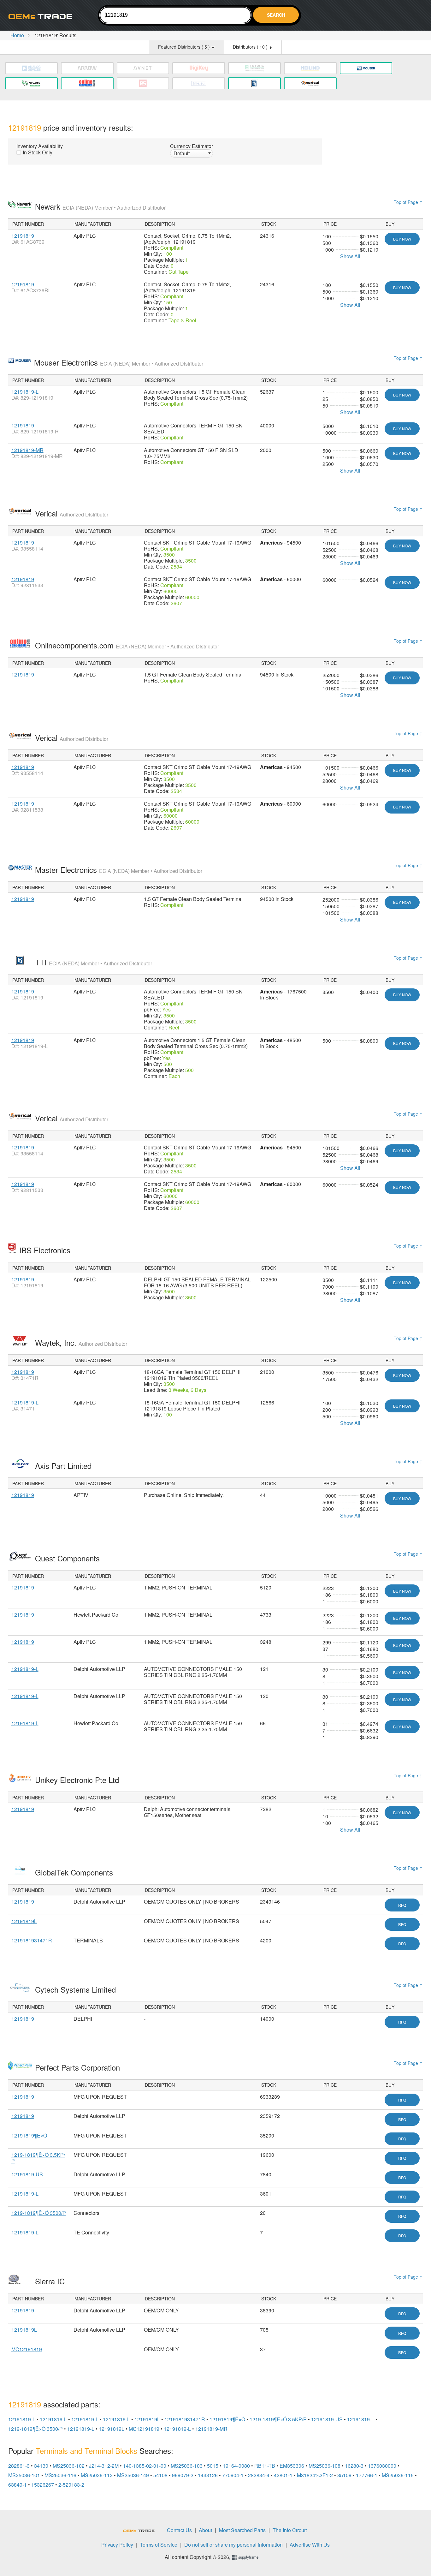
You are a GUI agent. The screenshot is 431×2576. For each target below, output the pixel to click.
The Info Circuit (290, 2530)
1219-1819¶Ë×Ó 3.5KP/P (38, 2158)
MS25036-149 (133, 2475)
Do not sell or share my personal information (233, 2545)
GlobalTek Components (75, 1872)
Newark (100, 206)
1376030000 (382, 2466)
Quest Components (68, 1558)
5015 (213, 2466)
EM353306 (292, 2466)
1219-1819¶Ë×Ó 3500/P (39, 2213)
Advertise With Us (310, 2545)
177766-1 (367, 2475)
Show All (350, 256)
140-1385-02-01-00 (145, 2466)
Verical (72, 513)
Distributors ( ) (251, 47)
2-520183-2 (71, 2485)
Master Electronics (119, 870)
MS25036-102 (69, 2466)
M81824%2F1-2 (315, 2475)
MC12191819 (27, 2349)
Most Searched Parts (242, 2530)
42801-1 (283, 2475)
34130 (41, 2466)
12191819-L (25, 392)
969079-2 (183, 2475)
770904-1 (233, 2475)
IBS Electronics (46, 1250)
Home (17, 35)
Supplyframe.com (249, 2558)
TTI (94, 962)
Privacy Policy (117, 2545)
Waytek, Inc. (81, 1342)
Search (276, 15)
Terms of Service (159, 2545)
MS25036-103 (187, 2466)
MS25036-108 (325, 2466)
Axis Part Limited (64, 1466)
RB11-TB (265, 2466)
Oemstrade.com (43, 16)
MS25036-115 (398, 2475)
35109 (344, 2475)
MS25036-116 (60, 2475)
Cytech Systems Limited (77, 1989)
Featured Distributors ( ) (185, 47)
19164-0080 (236, 2466)
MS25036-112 (97, 2475)
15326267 (43, 2485)
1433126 (208, 2475)
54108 (160, 2475)
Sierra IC (51, 2281)
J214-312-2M (104, 2466)
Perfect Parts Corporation (79, 2067)
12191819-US (27, 2174)
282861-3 (19, 2466)
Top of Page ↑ (408, 202)
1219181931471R (32, 1940)
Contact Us (179, 2530)
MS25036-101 (24, 2475)
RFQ (402, 1905)
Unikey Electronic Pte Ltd (78, 1780)
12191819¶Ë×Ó (29, 2135)
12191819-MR (27, 450)
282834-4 (259, 2475)
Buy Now (402, 239)
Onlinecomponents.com (127, 645)
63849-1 (18, 2485)
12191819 (23, 236)
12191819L (24, 1921)
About (205, 2530)
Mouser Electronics (119, 362)
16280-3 (354, 2466)
